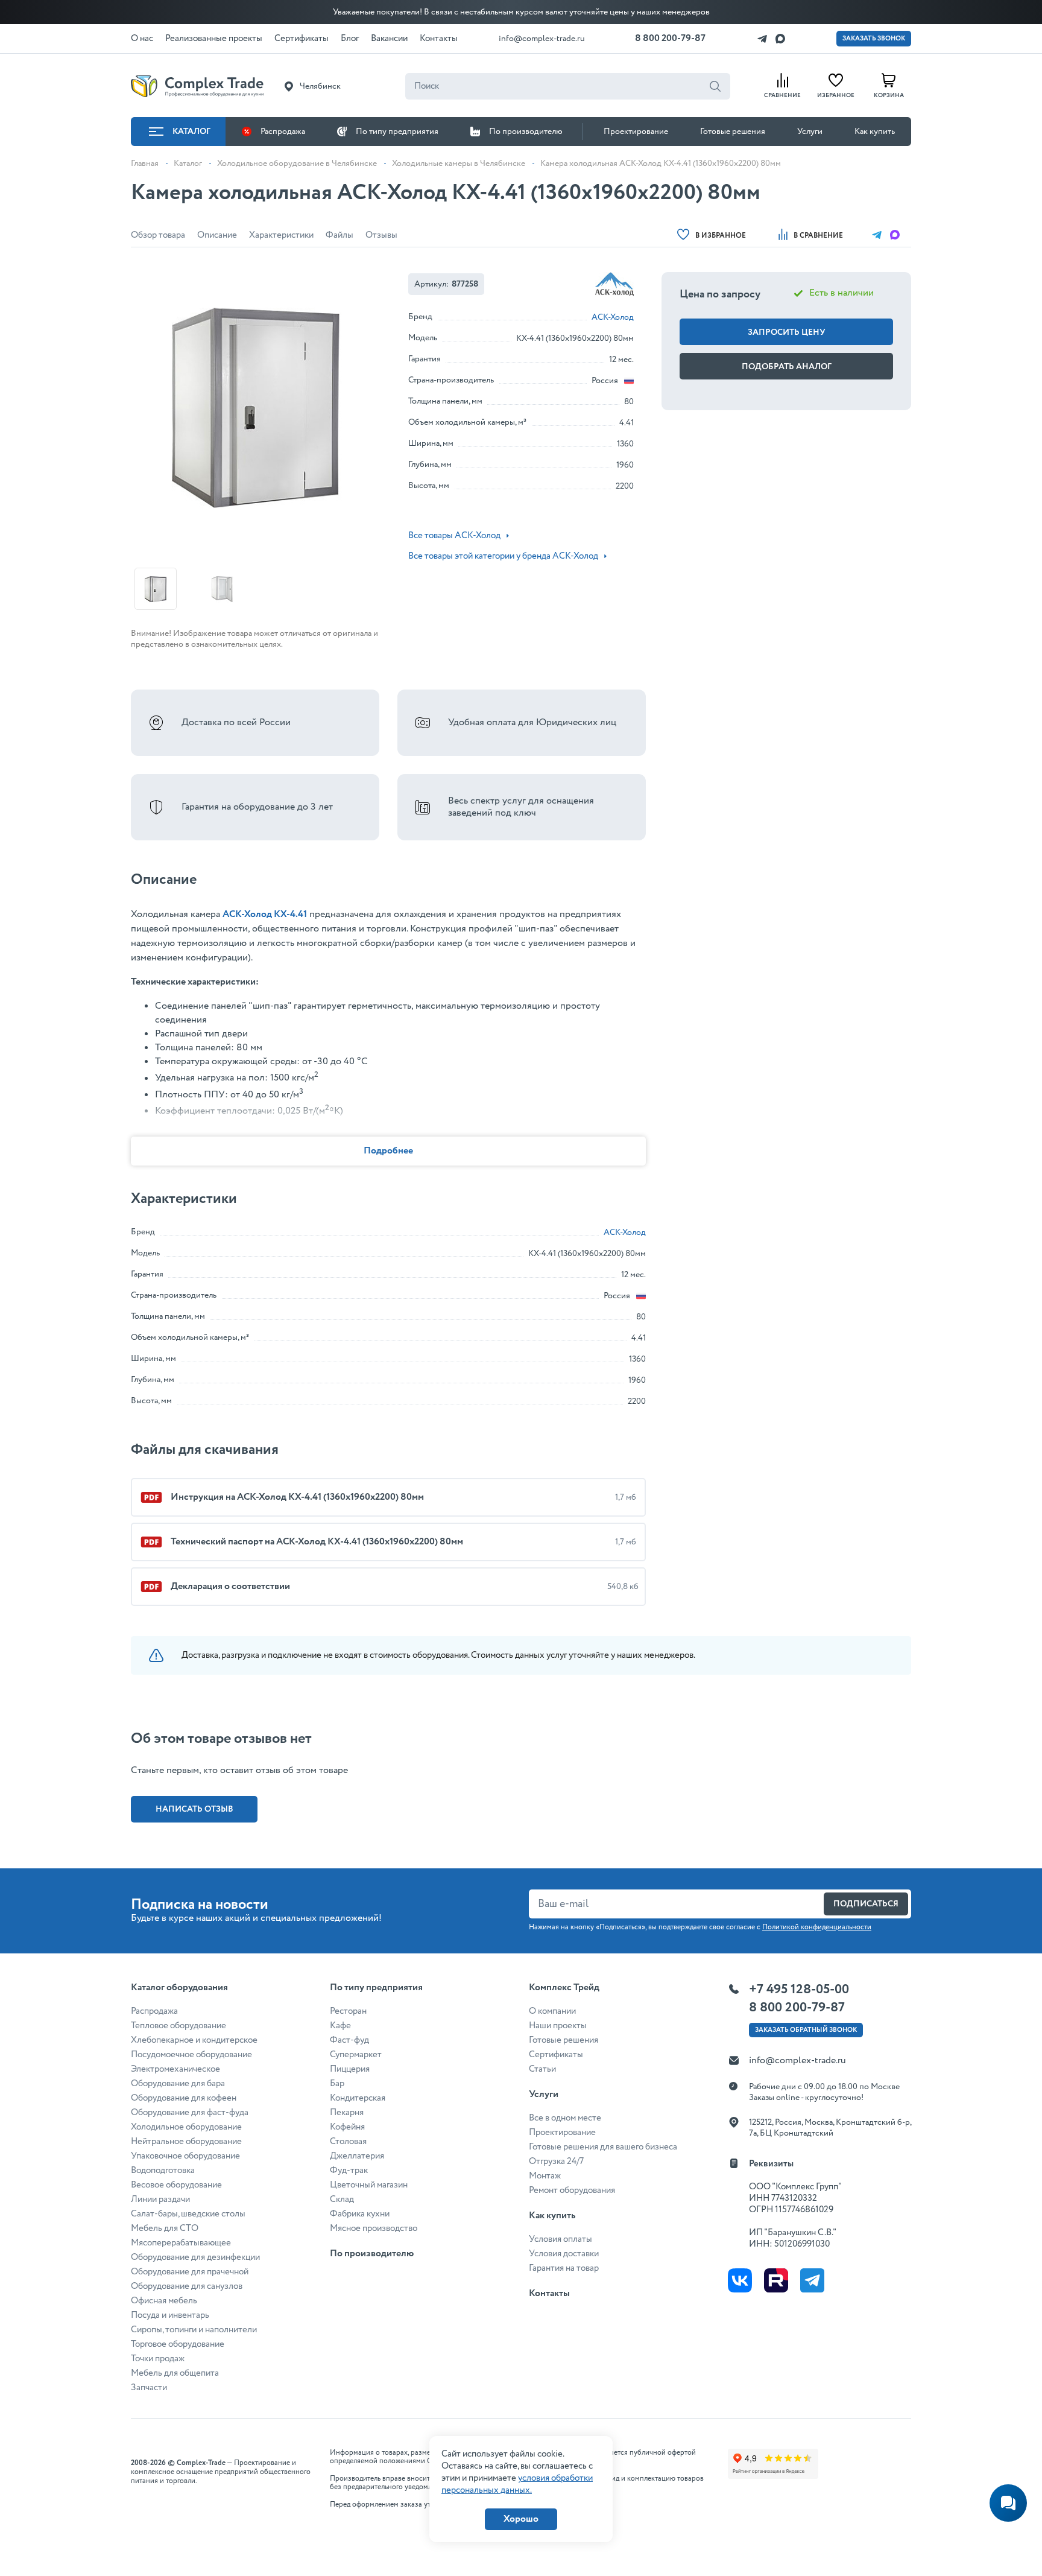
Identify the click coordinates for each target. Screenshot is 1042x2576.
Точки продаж (158, 2359)
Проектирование (636, 132)
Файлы (339, 235)
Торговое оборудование (178, 2344)
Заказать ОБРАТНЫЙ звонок (806, 2030)
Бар (337, 2084)
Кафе (340, 2026)
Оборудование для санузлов (187, 2286)
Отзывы (381, 235)
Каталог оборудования (179, 1988)
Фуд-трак (349, 2171)
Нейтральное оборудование (186, 2142)
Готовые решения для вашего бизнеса (603, 2147)
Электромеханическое (175, 2069)
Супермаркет (356, 2055)
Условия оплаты (560, 2239)
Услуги (810, 132)
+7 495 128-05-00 (799, 1990)
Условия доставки (564, 2254)
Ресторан (348, 2011)
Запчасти (149, 2388)
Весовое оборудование (176, 2185)
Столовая (348, 2142)
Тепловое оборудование (178, 2026)
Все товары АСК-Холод (454, 536)
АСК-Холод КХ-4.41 (265, 914)
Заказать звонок (874, 39)
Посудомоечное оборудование (191, 2055)
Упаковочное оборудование (185, 2156)
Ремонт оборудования (572, 2191)
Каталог (191, 132)
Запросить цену (787, 332)
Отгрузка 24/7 (556, 2162)
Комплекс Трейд (564, 1988)
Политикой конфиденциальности (817, 1927)
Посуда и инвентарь (170, 2315)
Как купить (875, 132)
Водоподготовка (163, 2171)
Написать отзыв (194, 1809)
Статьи (542, 2069)
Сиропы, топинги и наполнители (194, 2330)
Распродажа (283, 132)
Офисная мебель (164, 2301)
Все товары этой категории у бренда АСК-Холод (503, 556)
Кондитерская (358, 2098)
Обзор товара (158, 235)
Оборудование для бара (178, 2084)
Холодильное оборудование (186, 2127)
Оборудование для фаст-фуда (190, 2113)
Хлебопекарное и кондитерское (194, 2040)
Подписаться (866, 1904)
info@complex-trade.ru (542, 39)
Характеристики (281, 235)
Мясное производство (374, 2229)
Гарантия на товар (564, 2268)
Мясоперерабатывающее (181, 2243)
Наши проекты (558, 2026)
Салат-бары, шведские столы (188, 2214)
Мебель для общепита (175, 2373)
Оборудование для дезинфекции (195, 2257)
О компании (552, 2011)
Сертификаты (556, 2055)
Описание (217, 235)
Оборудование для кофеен (184, 2098)
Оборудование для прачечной (190, 2272)
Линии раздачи (160, 2200)
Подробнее (388, 1151)
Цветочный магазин (369, 2185)
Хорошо (521, 2519)
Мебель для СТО (165, 2229)
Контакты (549, 2293)
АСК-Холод (613, 317)
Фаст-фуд (349, 2040)
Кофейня (347, 2127)
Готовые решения (733, 132)
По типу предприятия (397, 132)
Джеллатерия (357, 2156)
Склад (342, 2200)
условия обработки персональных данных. (517, 2484)
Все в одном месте (565, 2118)
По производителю (526, 132)
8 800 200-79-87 (670, 38)
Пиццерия (350, 2069)
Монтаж (545, 2176)
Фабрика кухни (360, 2214)
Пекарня (347, 2113)
